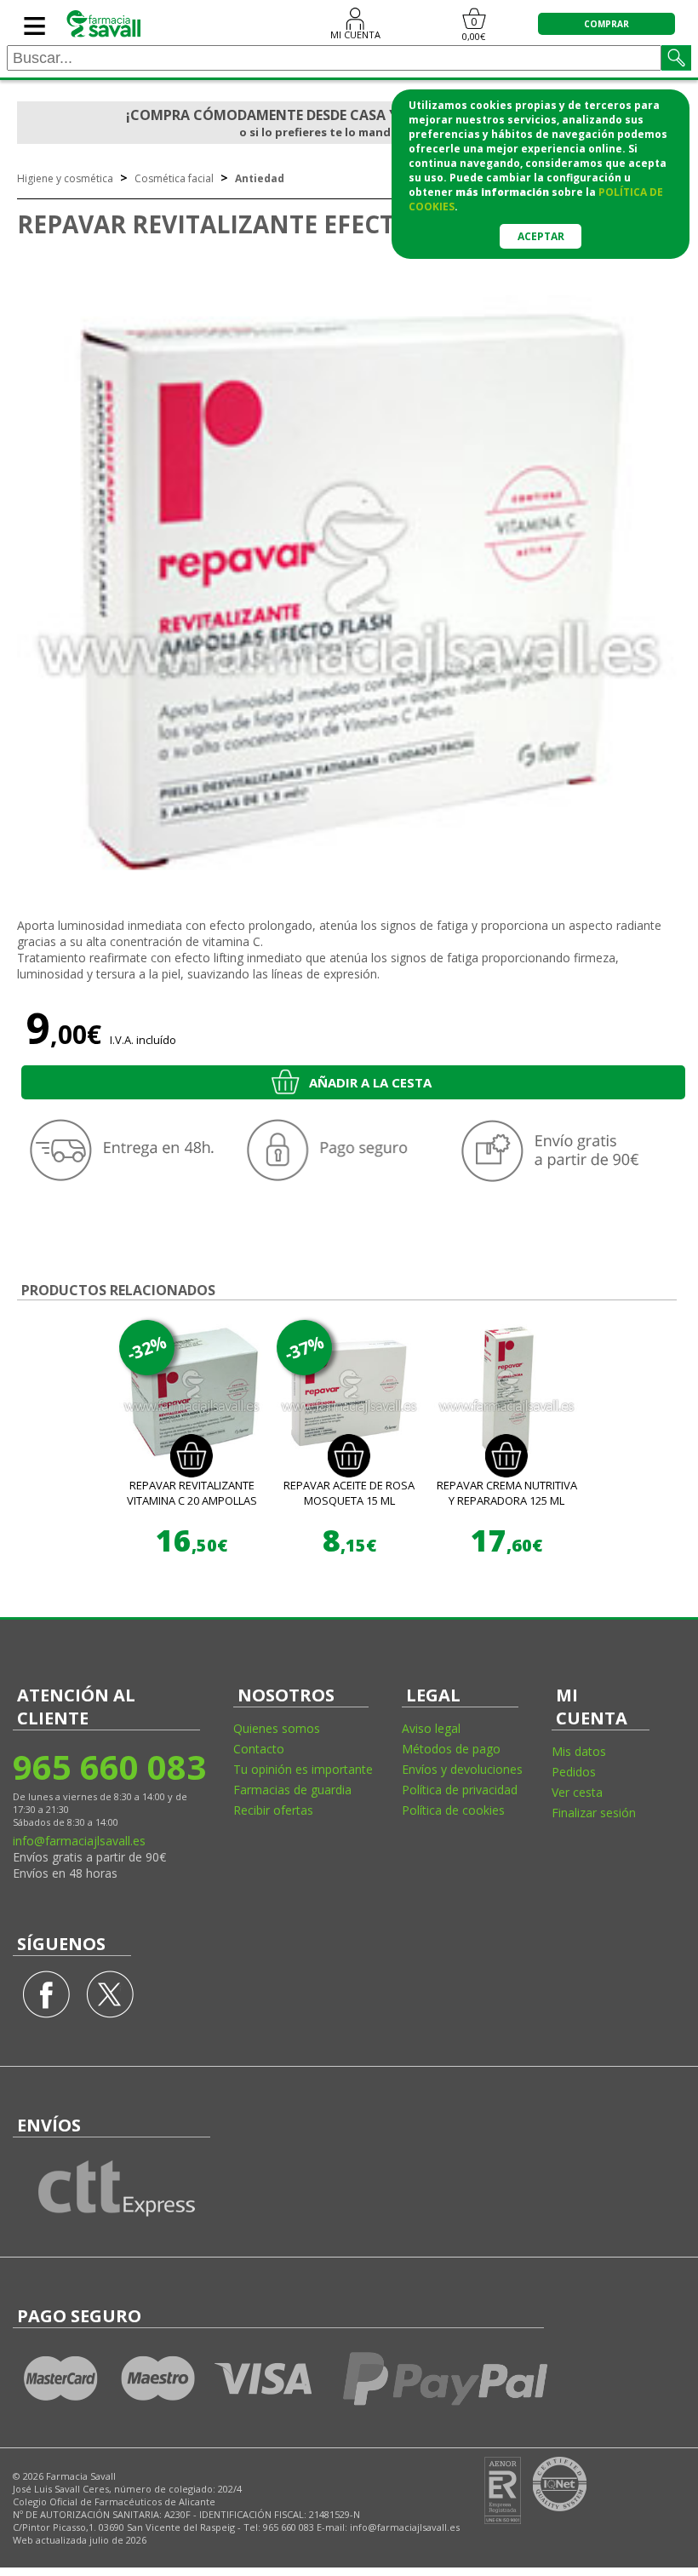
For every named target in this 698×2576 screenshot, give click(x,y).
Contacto (259, 1749)
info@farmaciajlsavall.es (79, 1841)
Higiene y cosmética (65, 178)
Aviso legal (431, 1728)
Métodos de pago (451, 1749)
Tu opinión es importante (303, 1769)
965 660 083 (109, 1767)
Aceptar (541, 236)
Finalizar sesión (594, 1813)
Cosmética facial (174, 178)
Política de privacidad (460, 1790)
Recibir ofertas (273, 1810)
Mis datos (579, 1751)
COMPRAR (606, 24)
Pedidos (574, 1772)
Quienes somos (277, 1728)
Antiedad (260, 178)
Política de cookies (453, 1810)
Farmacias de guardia (292, 1790)
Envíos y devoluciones (462, 1769)
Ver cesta (577, 1792)
